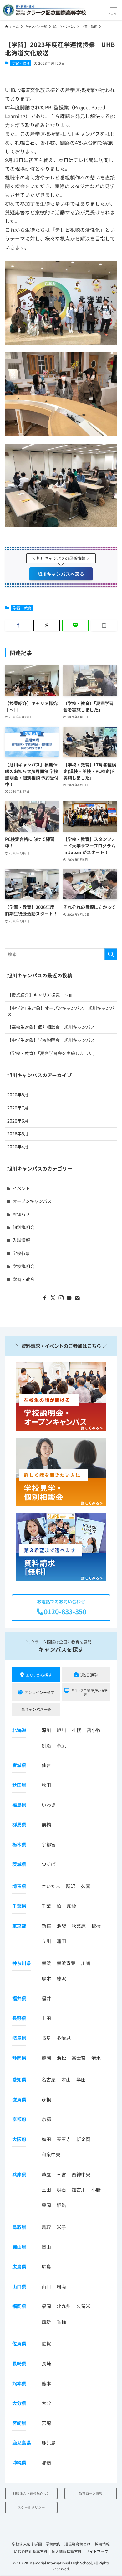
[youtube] (69, 1298)
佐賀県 (19, 2343)
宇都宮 (49, 1844)
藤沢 (61, 1978)
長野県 (19, 2018)
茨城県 (19, 1864)
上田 (46, 2018)
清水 (96, 2058)
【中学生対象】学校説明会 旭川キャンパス (51, 1040)
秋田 (46, 1785)
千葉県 (19, 1906)
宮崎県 (19, 2423)
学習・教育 (21, 63)
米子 (61, 2227)
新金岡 (83, 2139)
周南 (61, 2286)
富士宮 (79, 2058)
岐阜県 (19, 2038)
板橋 (96, 1926)
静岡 (46, 2058)
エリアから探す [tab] (39, 1675)
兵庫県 (19, 2174)
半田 (81, 2080)
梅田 (46, 2139)
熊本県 (19, 2383)
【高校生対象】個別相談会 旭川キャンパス (51, 1027)
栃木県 (19, 1844)
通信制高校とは (78, 2544)
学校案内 (53, 2544)
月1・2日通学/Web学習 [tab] (89, 1692)
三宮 (61, 2174)
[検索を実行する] (111, 954)
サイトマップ (97, 2551)
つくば (49, 1864)
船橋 (72, 1906)
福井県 (19, 1998)
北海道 (19, 1730)
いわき (49, 1805)
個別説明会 (23, 1227)
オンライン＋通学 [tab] (39, 1692)
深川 (46, 1730)
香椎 (61, 2322)
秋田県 (19, 1785)
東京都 (19, 1926)
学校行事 (21, 1253)
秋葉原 (79, 1926)
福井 (46, 1998)
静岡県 (19, 2058)
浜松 (61, 2058)
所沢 (71, 1886)
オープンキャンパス (32, 1201)
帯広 (61, 1745)
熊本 (46, 2383)
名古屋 (49, 2080)
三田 (46, 2190)
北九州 (64, 2306)
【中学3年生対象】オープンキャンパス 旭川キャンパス (61, 1011)
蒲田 (61, 1941)
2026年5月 (18, 1133)
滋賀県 (19, 2099)
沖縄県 (19, 2462)
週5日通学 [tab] (89, 1675)
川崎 (86, 1963)
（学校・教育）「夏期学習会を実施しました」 (52, 1053)
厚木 (46, 1978)
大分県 (19, 2403)
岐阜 (46, 2038)
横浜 (46, 1963)
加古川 (79, 2190)
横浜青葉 (66, 1963)
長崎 (46, 2363)
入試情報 (21, 1240)
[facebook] (45, 1298)
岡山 (46, 2247)
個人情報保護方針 (67, 2551)
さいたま (51, 1886)
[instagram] (61, 1298)
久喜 (86, 1886)
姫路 (61, 2205)
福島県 (19, 1805)
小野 (96, 2190)
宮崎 (46, 2423)
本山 (66, 2080)
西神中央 (81, 2174)
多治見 (64, 2038)
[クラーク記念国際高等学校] (44, 10)
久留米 (83, 2306)
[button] (114, 10)
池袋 (61, 1926)
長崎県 (19, 2363)
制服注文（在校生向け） (31, 2493)
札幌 (76, 1730)
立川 (46, 1941)
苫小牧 (94, 1730)
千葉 (46, 1906)
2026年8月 (18, 1095)
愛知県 (19, 2080)
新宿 (46, 1926)
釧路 (46, 1745)
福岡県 (19, 2306)
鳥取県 (19, 2227)
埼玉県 (19, 1886)
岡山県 (19, 2247)
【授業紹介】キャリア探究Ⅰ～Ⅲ (40, 995)
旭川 (61, 1730)
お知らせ (21, 1214)
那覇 (46, 2462)
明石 (61, 2190)
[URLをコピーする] (104, 625)
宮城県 (19, 1765)
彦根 (46, 2099)
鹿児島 (49, 2442)
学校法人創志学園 (27, 2544)
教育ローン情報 (91, 2493)
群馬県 (19, 1824)
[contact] (77, 1298)
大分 (46, 2403)
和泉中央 (51, 2154)
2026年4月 (18, 1147)
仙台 (46, 1765)
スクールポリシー (31, 2507)
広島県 (19, 2266)
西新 (46, 2322)
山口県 (19, 2286)
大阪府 (19, 2139)
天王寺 (64, 2139)
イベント (21, 1188)
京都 (46, 2119)
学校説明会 (23, 1266)
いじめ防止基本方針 (31, 2551)
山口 (46, 2286)
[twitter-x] (53, 1298)
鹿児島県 (22, 2442)
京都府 (19, 2119)
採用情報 (102, 2544)
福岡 (46, 2306)
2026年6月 (18, 1121)
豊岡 (46, 2205)
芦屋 (46, 2174)
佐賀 (46, 2343)
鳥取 (46, 2227)
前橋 (46, 1824)
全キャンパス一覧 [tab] (36, 1709)
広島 (46, 2266)
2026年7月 (18, 1108)
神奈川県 (22, 1963)
